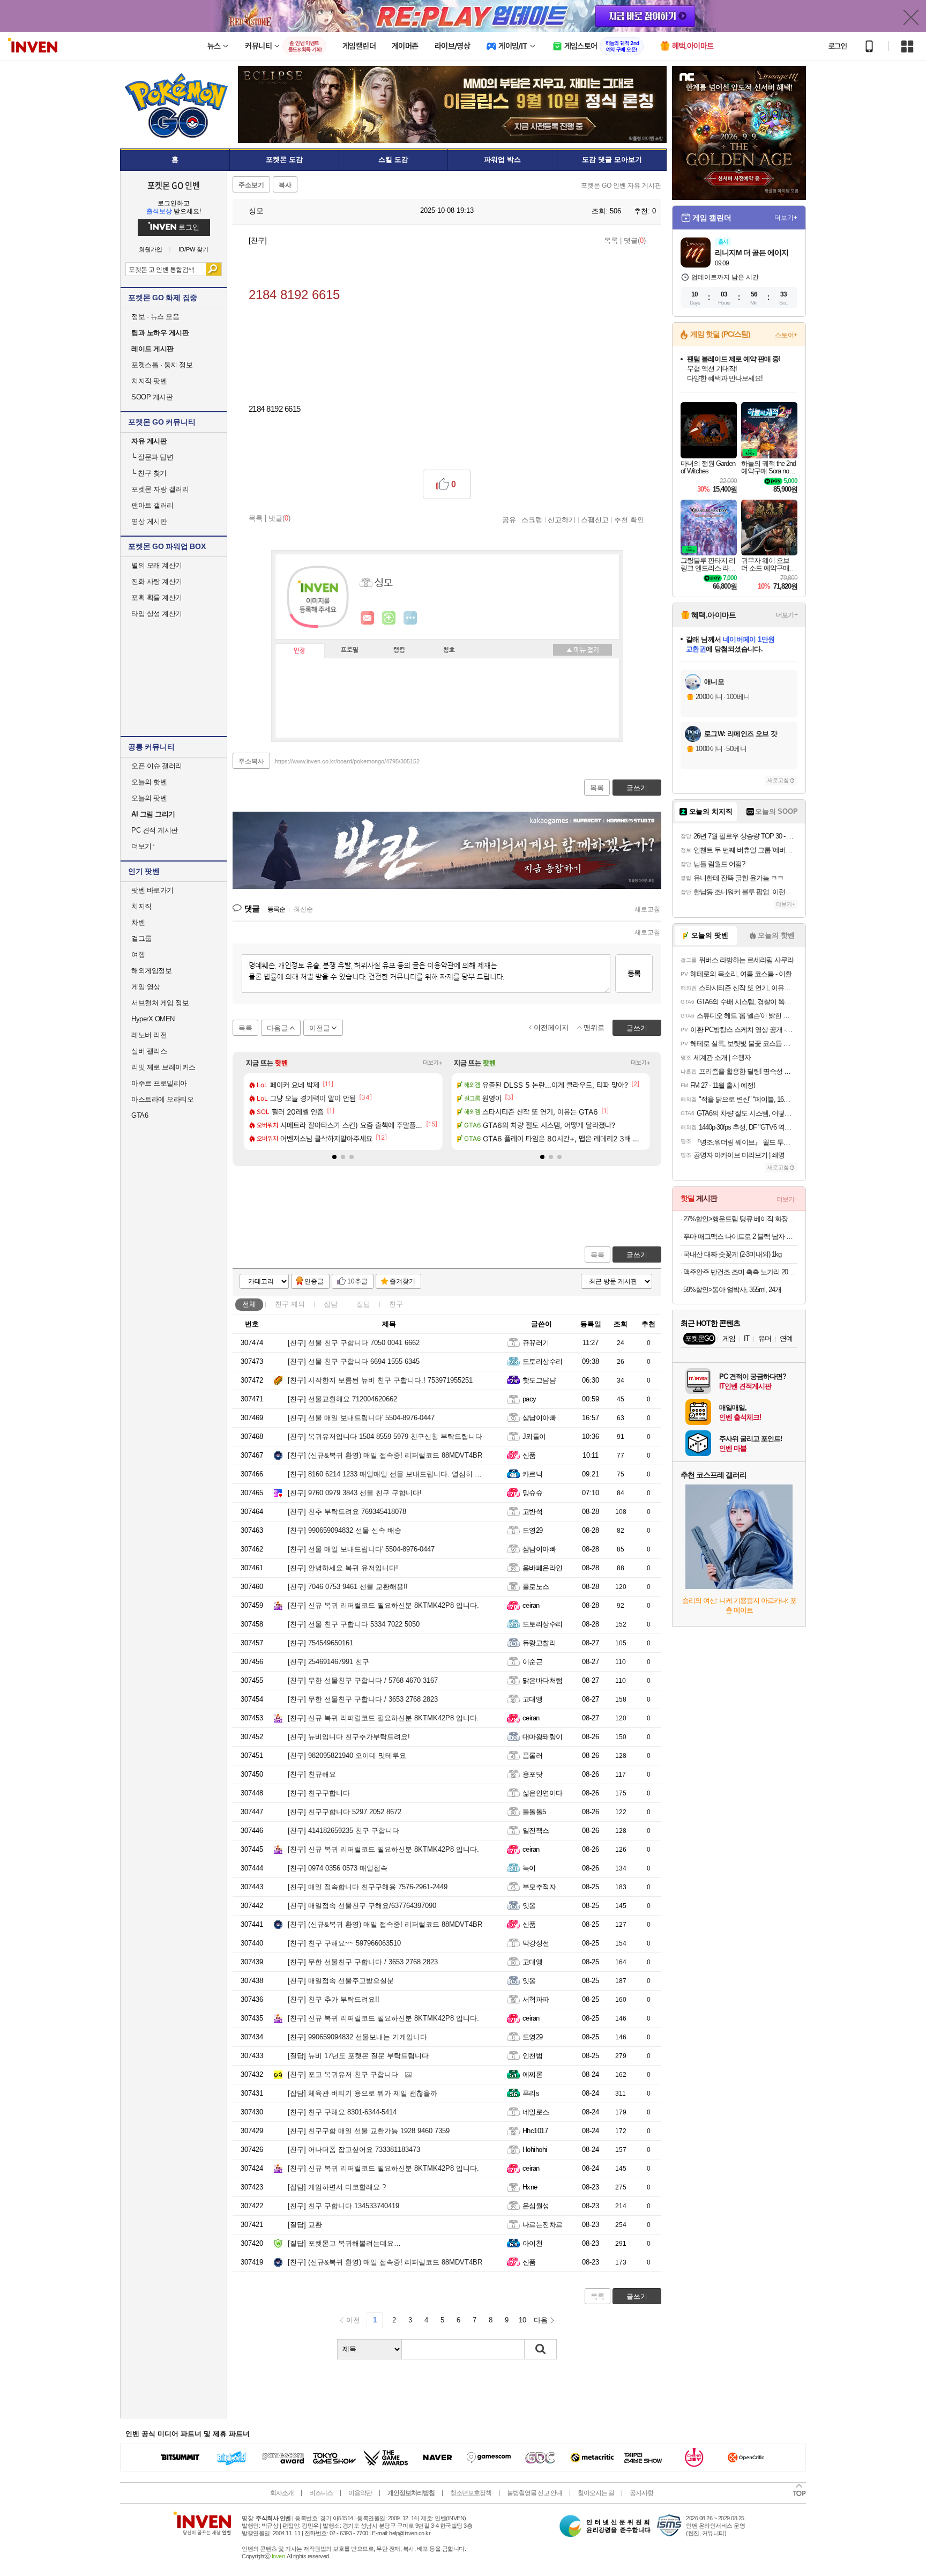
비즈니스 (321, 2493)
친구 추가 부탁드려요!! (334, 1999)
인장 (300, 651)
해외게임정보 (151, 971)
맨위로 (594, 1027)
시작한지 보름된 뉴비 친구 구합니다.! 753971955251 (380, 1380)
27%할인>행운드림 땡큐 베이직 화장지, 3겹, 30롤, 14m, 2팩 (740, 1219)
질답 (363, 1304)
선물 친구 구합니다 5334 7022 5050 (354, 1624)
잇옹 (529, 1906)
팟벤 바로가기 (152, 890)
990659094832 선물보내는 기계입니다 (357, 2037)
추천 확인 (629, 519)
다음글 (277, 1028)
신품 (529, 1455)
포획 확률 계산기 (157, 597)
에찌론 (532, 2074)
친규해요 (312, 1774)
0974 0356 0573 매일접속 (338, 1868)
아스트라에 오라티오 (162, 1099)
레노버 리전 (149, 1035)
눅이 (529, 1868)
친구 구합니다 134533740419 (343, 2206)
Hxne (530, 2187)
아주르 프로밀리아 (159, 1083)
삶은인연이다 (543, 1793)
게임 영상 (146, 987)
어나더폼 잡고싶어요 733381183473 (354, 2150)
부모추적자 (539, 1887)
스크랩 (532, 519)
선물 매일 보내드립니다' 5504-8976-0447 (361, 1418)
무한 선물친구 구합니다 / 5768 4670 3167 (363, 1680)
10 (522, 2320)
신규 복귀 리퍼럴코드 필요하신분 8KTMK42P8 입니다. (383, 1605)
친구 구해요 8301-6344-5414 (342, 2112)
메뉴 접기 (583, 650)
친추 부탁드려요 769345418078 (347, 1512)
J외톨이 (534, 1437)
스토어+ (786, 335)
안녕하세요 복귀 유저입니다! (343, 1568)
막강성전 (536, 1943)
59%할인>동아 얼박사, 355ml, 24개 (732, 1290)
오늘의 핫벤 (149, 782)
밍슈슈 (532, 1493)
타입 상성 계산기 (157, 614)
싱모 (255, 211)
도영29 (533, 1530)
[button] (334, 1157)
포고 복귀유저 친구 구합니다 (343, 2074)
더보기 (410, 618)
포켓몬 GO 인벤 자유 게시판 (621, 185)
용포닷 (532, 1774)
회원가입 (151, 250)
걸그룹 (141, 938)
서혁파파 (536, 1999)
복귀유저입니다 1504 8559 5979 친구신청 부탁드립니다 (385, 1437)
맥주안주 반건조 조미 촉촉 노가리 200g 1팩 (740, 1272)
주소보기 (251, 185)
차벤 (138, 922)
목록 (611, 240)
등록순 (276, 909)
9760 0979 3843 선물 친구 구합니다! (355, 1493)
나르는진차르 (543, 2225)
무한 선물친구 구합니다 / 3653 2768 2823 (363, 1699)
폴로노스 (536, 1587)
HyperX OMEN (153, 1019)
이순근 (532, 1662)
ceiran (531, 1605)
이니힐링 (389, 618)
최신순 (303, 909)
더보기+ (433, 1063)
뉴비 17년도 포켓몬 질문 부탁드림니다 (358, 2056)
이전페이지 (551, 1027)
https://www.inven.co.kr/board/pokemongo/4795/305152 (347, 761)
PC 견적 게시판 (155, 830)
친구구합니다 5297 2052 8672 (345, 1812)
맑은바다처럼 (543, 1680)
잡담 (331, 1304)
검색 (214, 269)
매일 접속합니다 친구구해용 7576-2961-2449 (368, 1887)
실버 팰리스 (149, 1051)
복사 (285, 185)
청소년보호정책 (471, 2493)
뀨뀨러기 (536, 1343)
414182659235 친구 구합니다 (343, 1831)
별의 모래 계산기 (157, 565)
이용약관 (360, 2493)
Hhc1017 (535, 2131)
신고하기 (562, 519)
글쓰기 (637, 1255)
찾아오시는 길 (596, 2493)
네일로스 (536, 2112)
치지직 (141, 906)
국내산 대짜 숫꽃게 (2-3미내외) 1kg (732, 1254)
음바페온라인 (543, 1568)
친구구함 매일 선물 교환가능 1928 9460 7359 (369, 2131)
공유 (509, 519)
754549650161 (320, 1643)
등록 (634, 973)
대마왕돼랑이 (543, 1737)
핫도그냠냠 (539, 1380)
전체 (249, 1304)
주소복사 (251, 761)
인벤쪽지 (368, 618)
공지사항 (641, 2493)
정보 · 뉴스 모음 (155, 317)
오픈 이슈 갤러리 (157, 766)
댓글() (635, 240)
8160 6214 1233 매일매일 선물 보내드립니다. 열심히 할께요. (393, 1474)
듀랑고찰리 (539, 1643)
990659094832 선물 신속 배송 (345, 1530)
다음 (541, 2320)
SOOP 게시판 (152, 397)
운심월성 (536, 2206)
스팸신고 (595, 519)
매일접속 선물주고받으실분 (341, 1981)
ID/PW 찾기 (193, 250)
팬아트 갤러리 (152, 505)
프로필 (350, 650)
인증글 (314, 1281)
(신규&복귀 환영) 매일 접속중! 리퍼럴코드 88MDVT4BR (385, 1455)
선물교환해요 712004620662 (342, 1399)
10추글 (357, 1281)
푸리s (531, 2093)
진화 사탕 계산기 (157, 581)
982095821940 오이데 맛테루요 (347, 1755)
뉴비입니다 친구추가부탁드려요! (349, 1737)
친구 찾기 (149, 473)
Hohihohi (535, 2150)
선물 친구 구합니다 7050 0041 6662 (354, 1343)
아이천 (532, 2243)
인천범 (532, 2056)
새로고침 (647, 909)
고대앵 (532, 1699)
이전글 (320, 1028)
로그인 (838, 46)
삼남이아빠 (539, 1418)
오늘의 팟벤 (149, 798)
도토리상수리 (543, 1361)
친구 (290, 1304)
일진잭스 (536, 1831)
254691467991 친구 (328, 1662)
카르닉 (532, 1474)
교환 (305, 2225)
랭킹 (399, 650)
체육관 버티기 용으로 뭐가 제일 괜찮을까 (363, 2093)
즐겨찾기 (402, 1281)
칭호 (449, 650)
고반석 (532, 1512)
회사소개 (282, 2493)
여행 (138, 955)
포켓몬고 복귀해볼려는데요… (344, 2243)
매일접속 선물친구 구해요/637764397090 (362, 1906)
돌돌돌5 (534, 1812)
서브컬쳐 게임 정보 (160, 1003)
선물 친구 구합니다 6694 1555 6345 (354, 1361)
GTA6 (140, 1115)
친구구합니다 (319, 1793)
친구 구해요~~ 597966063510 (344, 1943)
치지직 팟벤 (149, 381)
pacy (529, 1399)
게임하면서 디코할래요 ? (337, 2187)
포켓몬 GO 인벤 (174, 185)
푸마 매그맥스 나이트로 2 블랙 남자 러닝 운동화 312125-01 (740, 1237)
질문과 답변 (152, 457)
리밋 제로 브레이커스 (163, 1067)
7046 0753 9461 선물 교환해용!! (348, 1587)
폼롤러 (532, 1755)
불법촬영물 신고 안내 (535, 2493)
